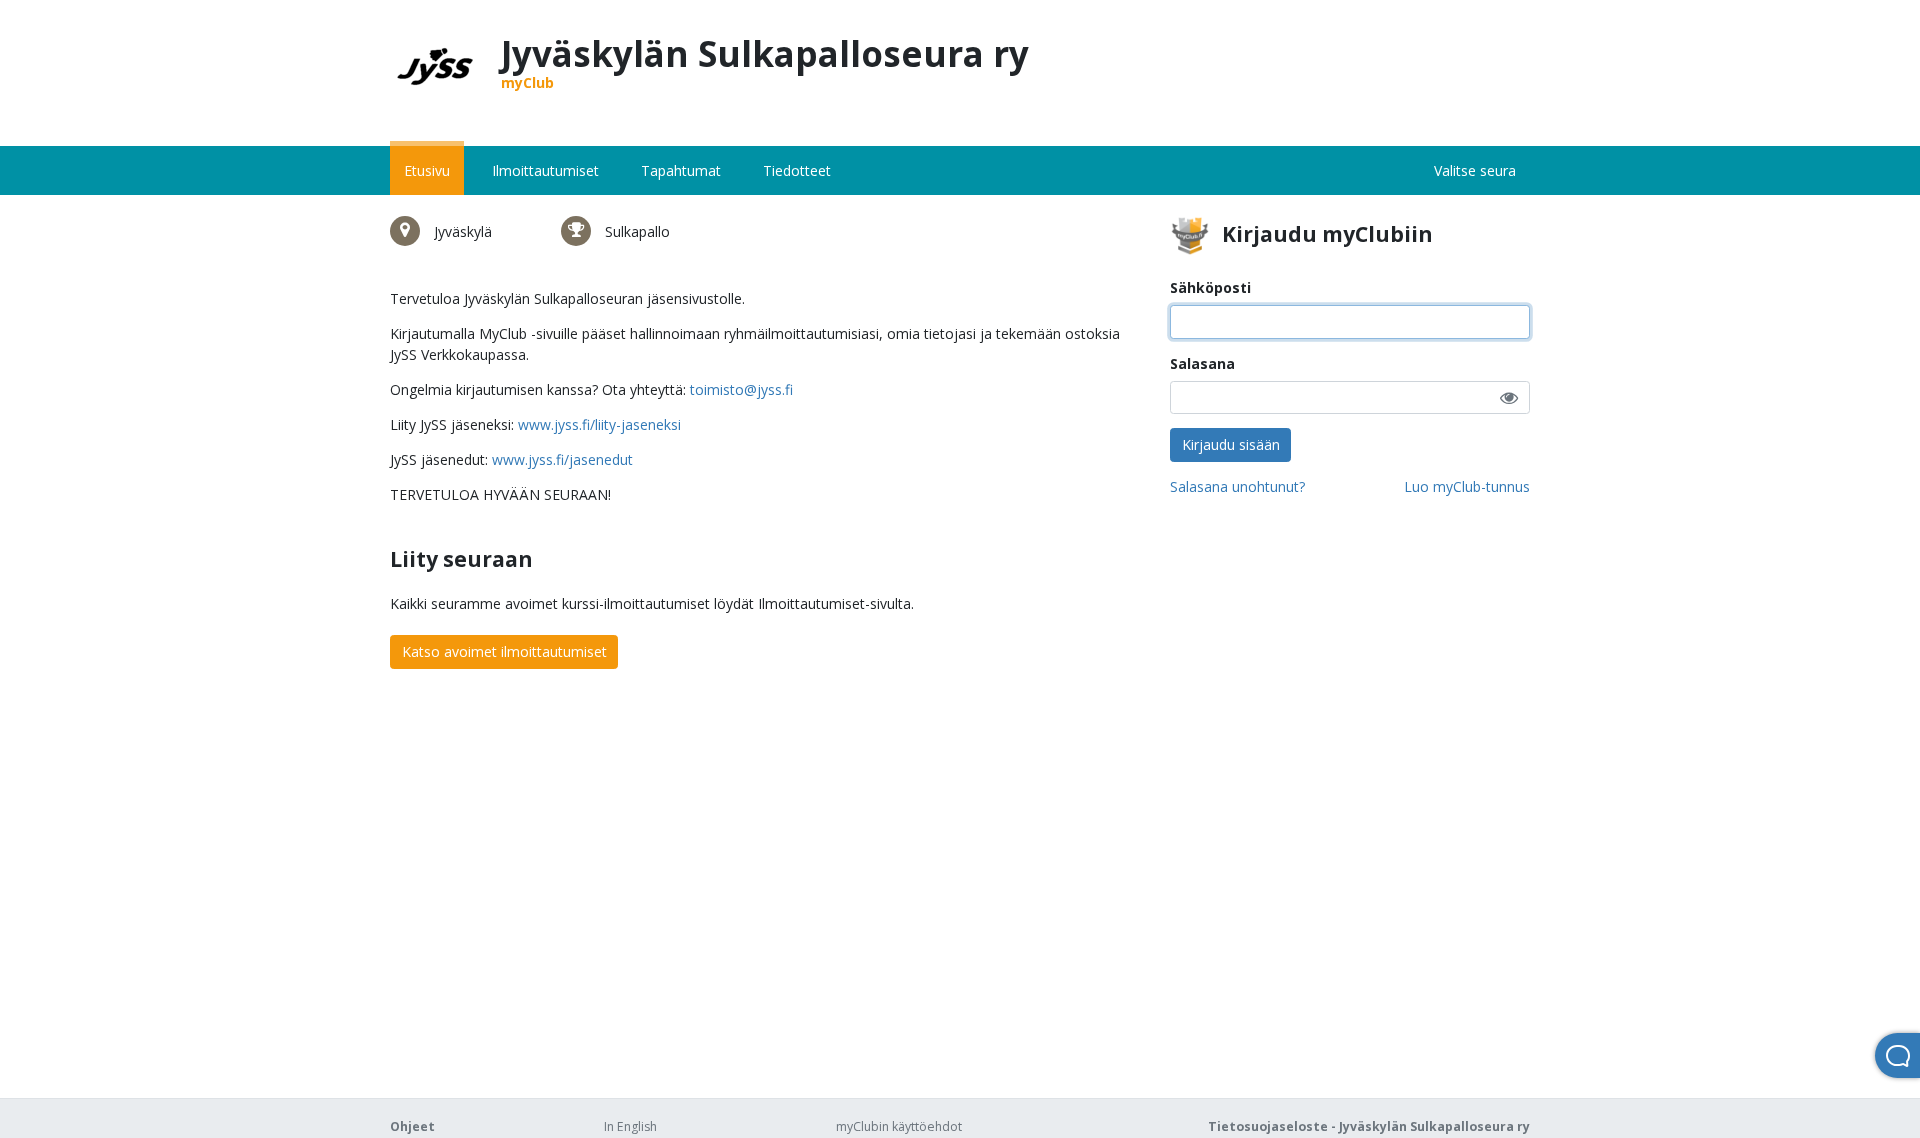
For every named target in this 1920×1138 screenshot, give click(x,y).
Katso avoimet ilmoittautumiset (504, 651)
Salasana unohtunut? (1237, 486)
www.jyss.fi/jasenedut (562, 459)
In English (630, 1126)
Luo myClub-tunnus (1467, 486)
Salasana (1202, 363)
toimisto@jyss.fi (741, 389)
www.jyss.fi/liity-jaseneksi (599, 424)
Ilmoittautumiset (545, 170)
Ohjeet (412, 1126)
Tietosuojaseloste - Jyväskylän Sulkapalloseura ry (1369, 1126)
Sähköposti (1210, 287)
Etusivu (427, 170)
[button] (1509, 397)
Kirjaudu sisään (1231, 444)
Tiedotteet (797, 170)
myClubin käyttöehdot (899, 1126)
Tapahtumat (681, 170)
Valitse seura (1475, 170)
